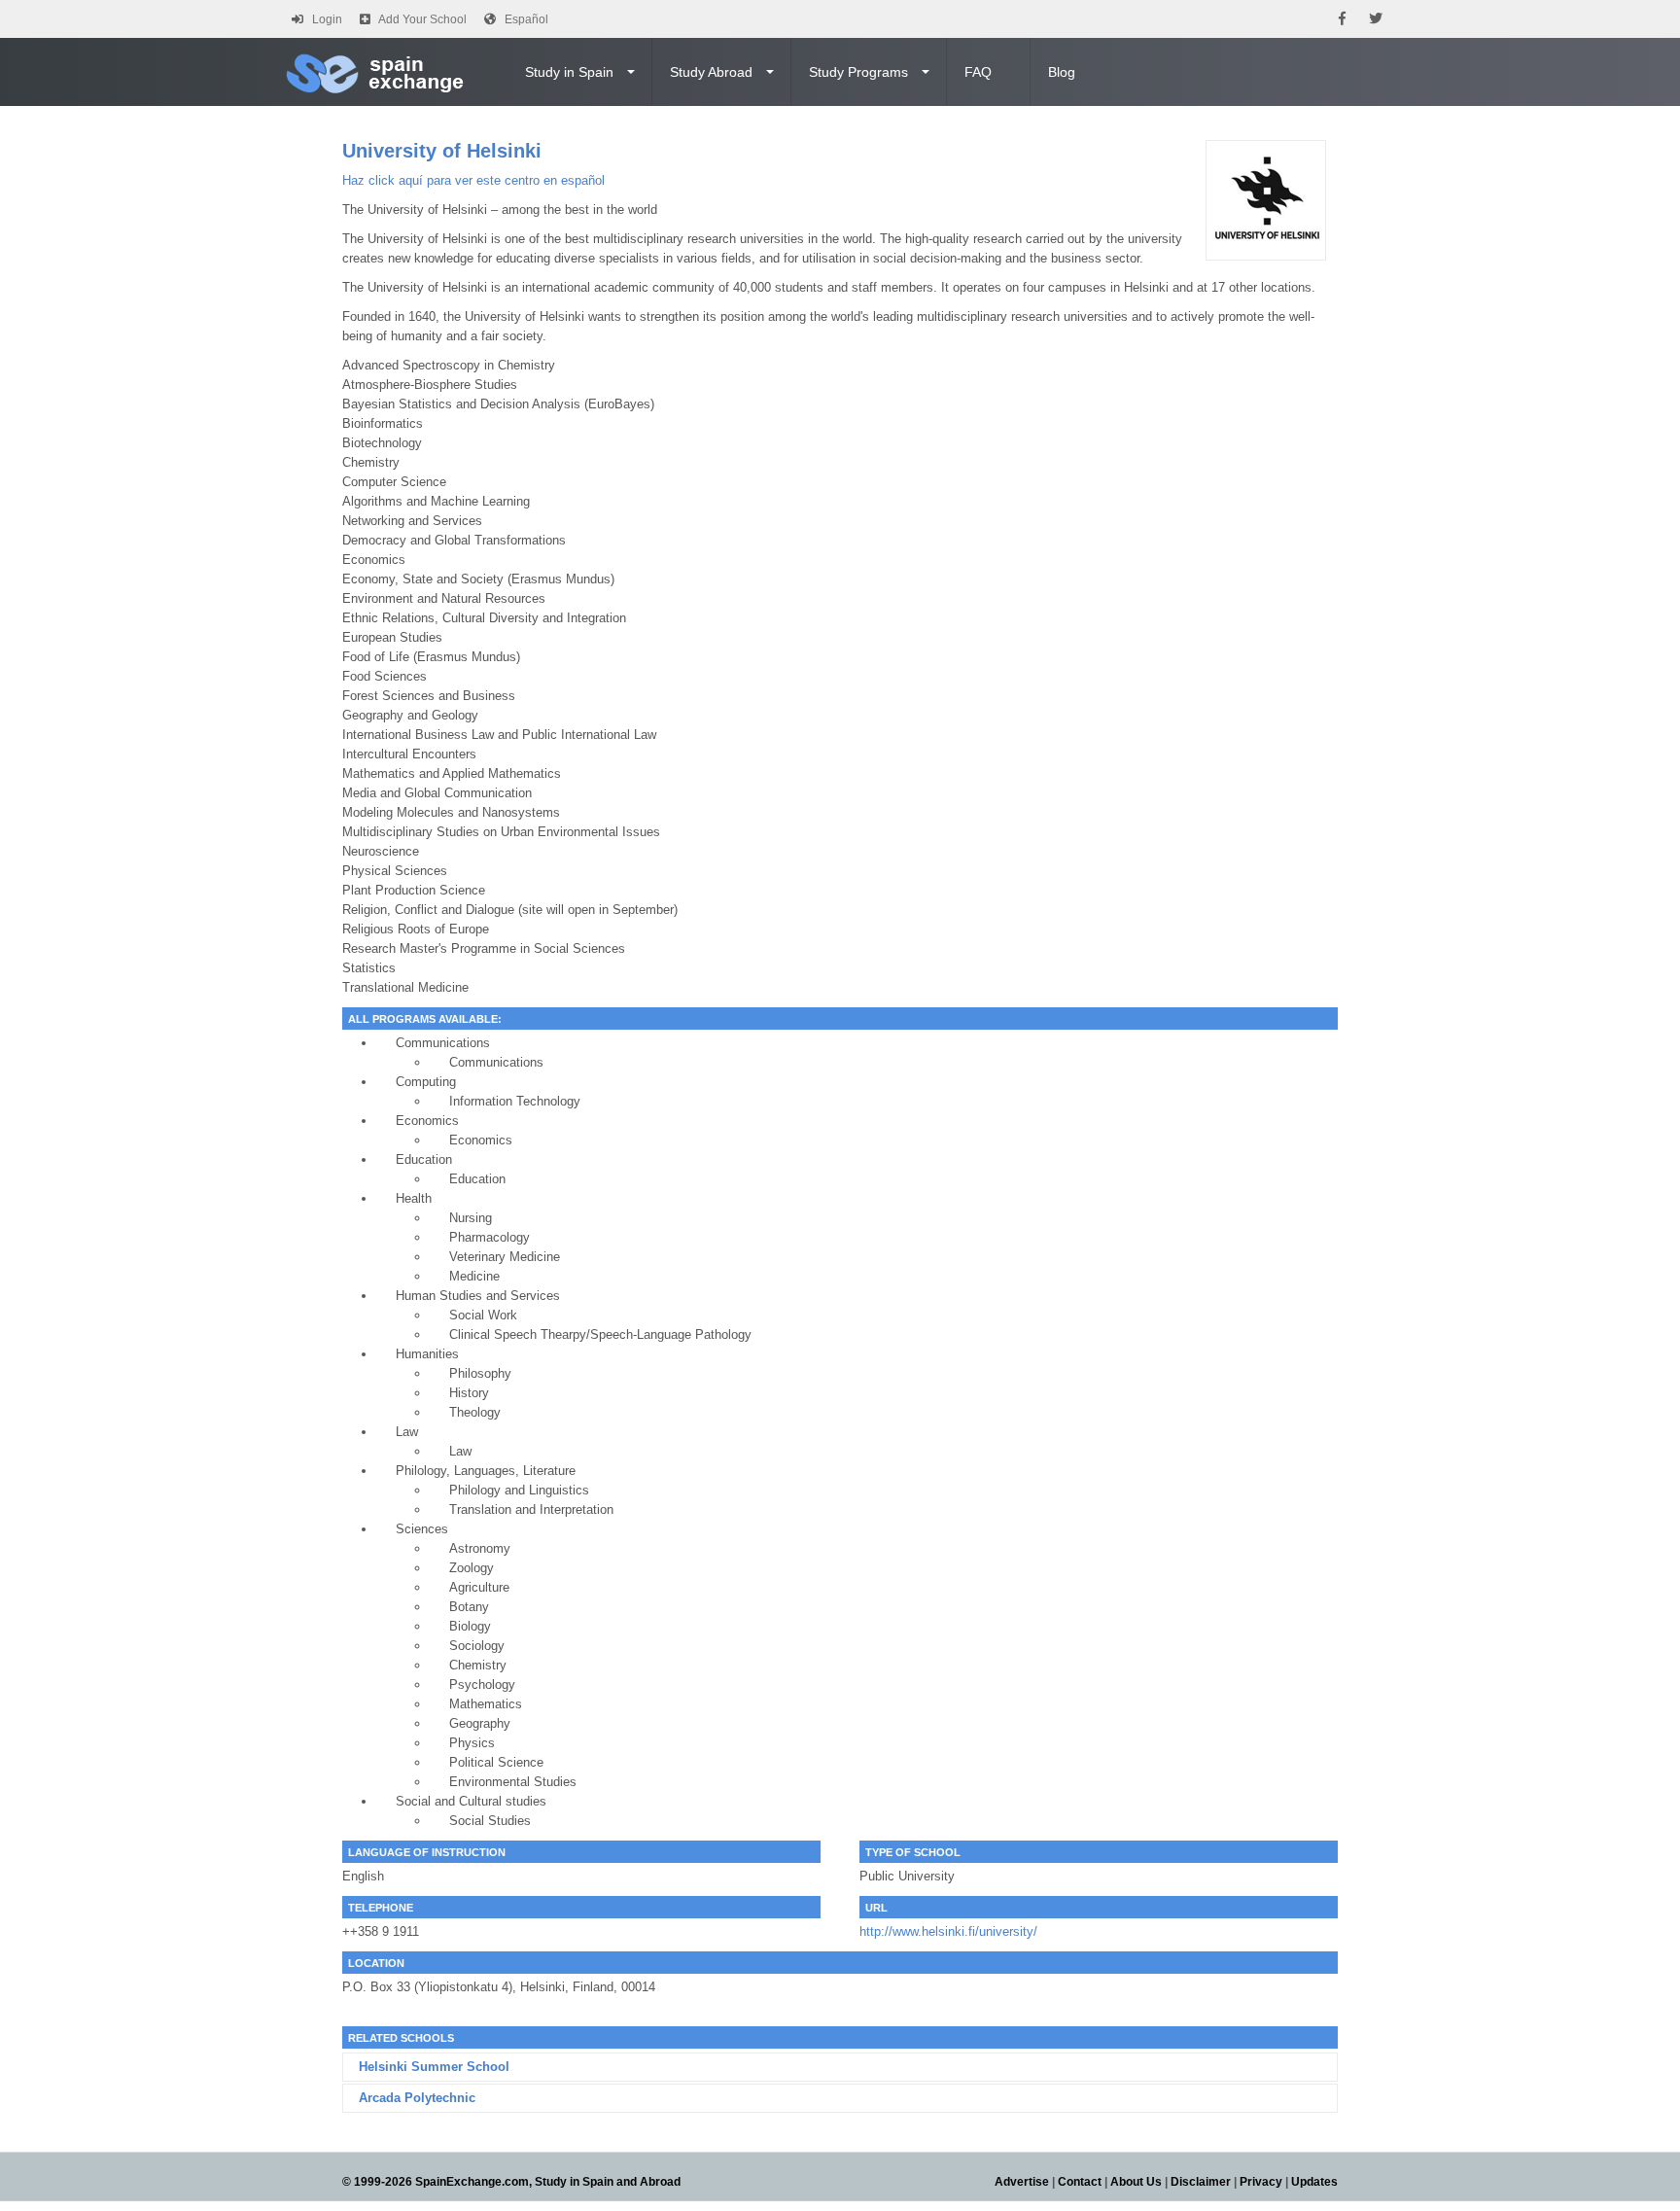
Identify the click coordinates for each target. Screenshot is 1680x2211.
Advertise (1022, 2182)
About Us (1136, 2182)
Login (327, 19)
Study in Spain (569, 72)
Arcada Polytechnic (417, 2098)
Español (526, 19)
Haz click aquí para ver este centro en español (473, 180)
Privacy (1261, 2182)
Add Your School (422, 19)
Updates (1314, 2182)
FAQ (978, 72)
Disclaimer (1201, 2182)
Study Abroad (711, 72)
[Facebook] (1342, 19)
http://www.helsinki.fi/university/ (948, 1931)
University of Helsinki (442, 151)
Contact (1080, 2182)
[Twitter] (1376, 19)
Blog (1062, 72)
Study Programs (858, 72)
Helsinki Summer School (434, 2067)
